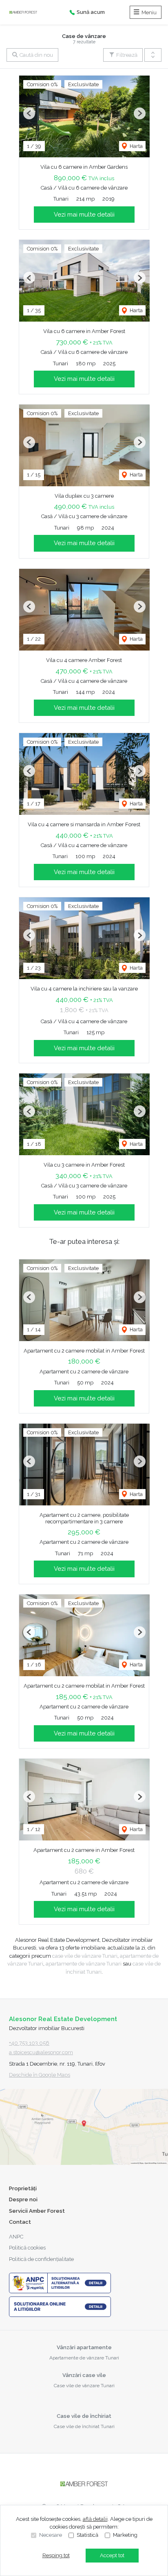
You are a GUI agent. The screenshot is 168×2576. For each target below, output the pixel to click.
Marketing (125, 2535)
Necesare (51, 2535)
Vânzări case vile (84, 2375)
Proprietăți (23, 2188)
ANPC (16, 2237)
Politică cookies (27, 2248)
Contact (20, 2222)
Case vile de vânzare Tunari (84, 2386)
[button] (153, 55)
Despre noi (23, 2199)
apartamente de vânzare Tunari (84, 1964)
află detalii (95, 2519)
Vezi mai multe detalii (84, 215)
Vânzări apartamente (84, 2347)
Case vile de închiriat (84, 2416)
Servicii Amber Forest (37, 2211)
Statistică (87, 2535)
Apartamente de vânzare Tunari (84, 2358)
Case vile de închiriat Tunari (84, 2426)
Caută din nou (36, 55)
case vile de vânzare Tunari (85, 1956)
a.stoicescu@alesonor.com (41, 2052)
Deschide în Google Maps (40, 2075)
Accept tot (112, 2555)
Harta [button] (136, 146)
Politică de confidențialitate (41, 2259)
